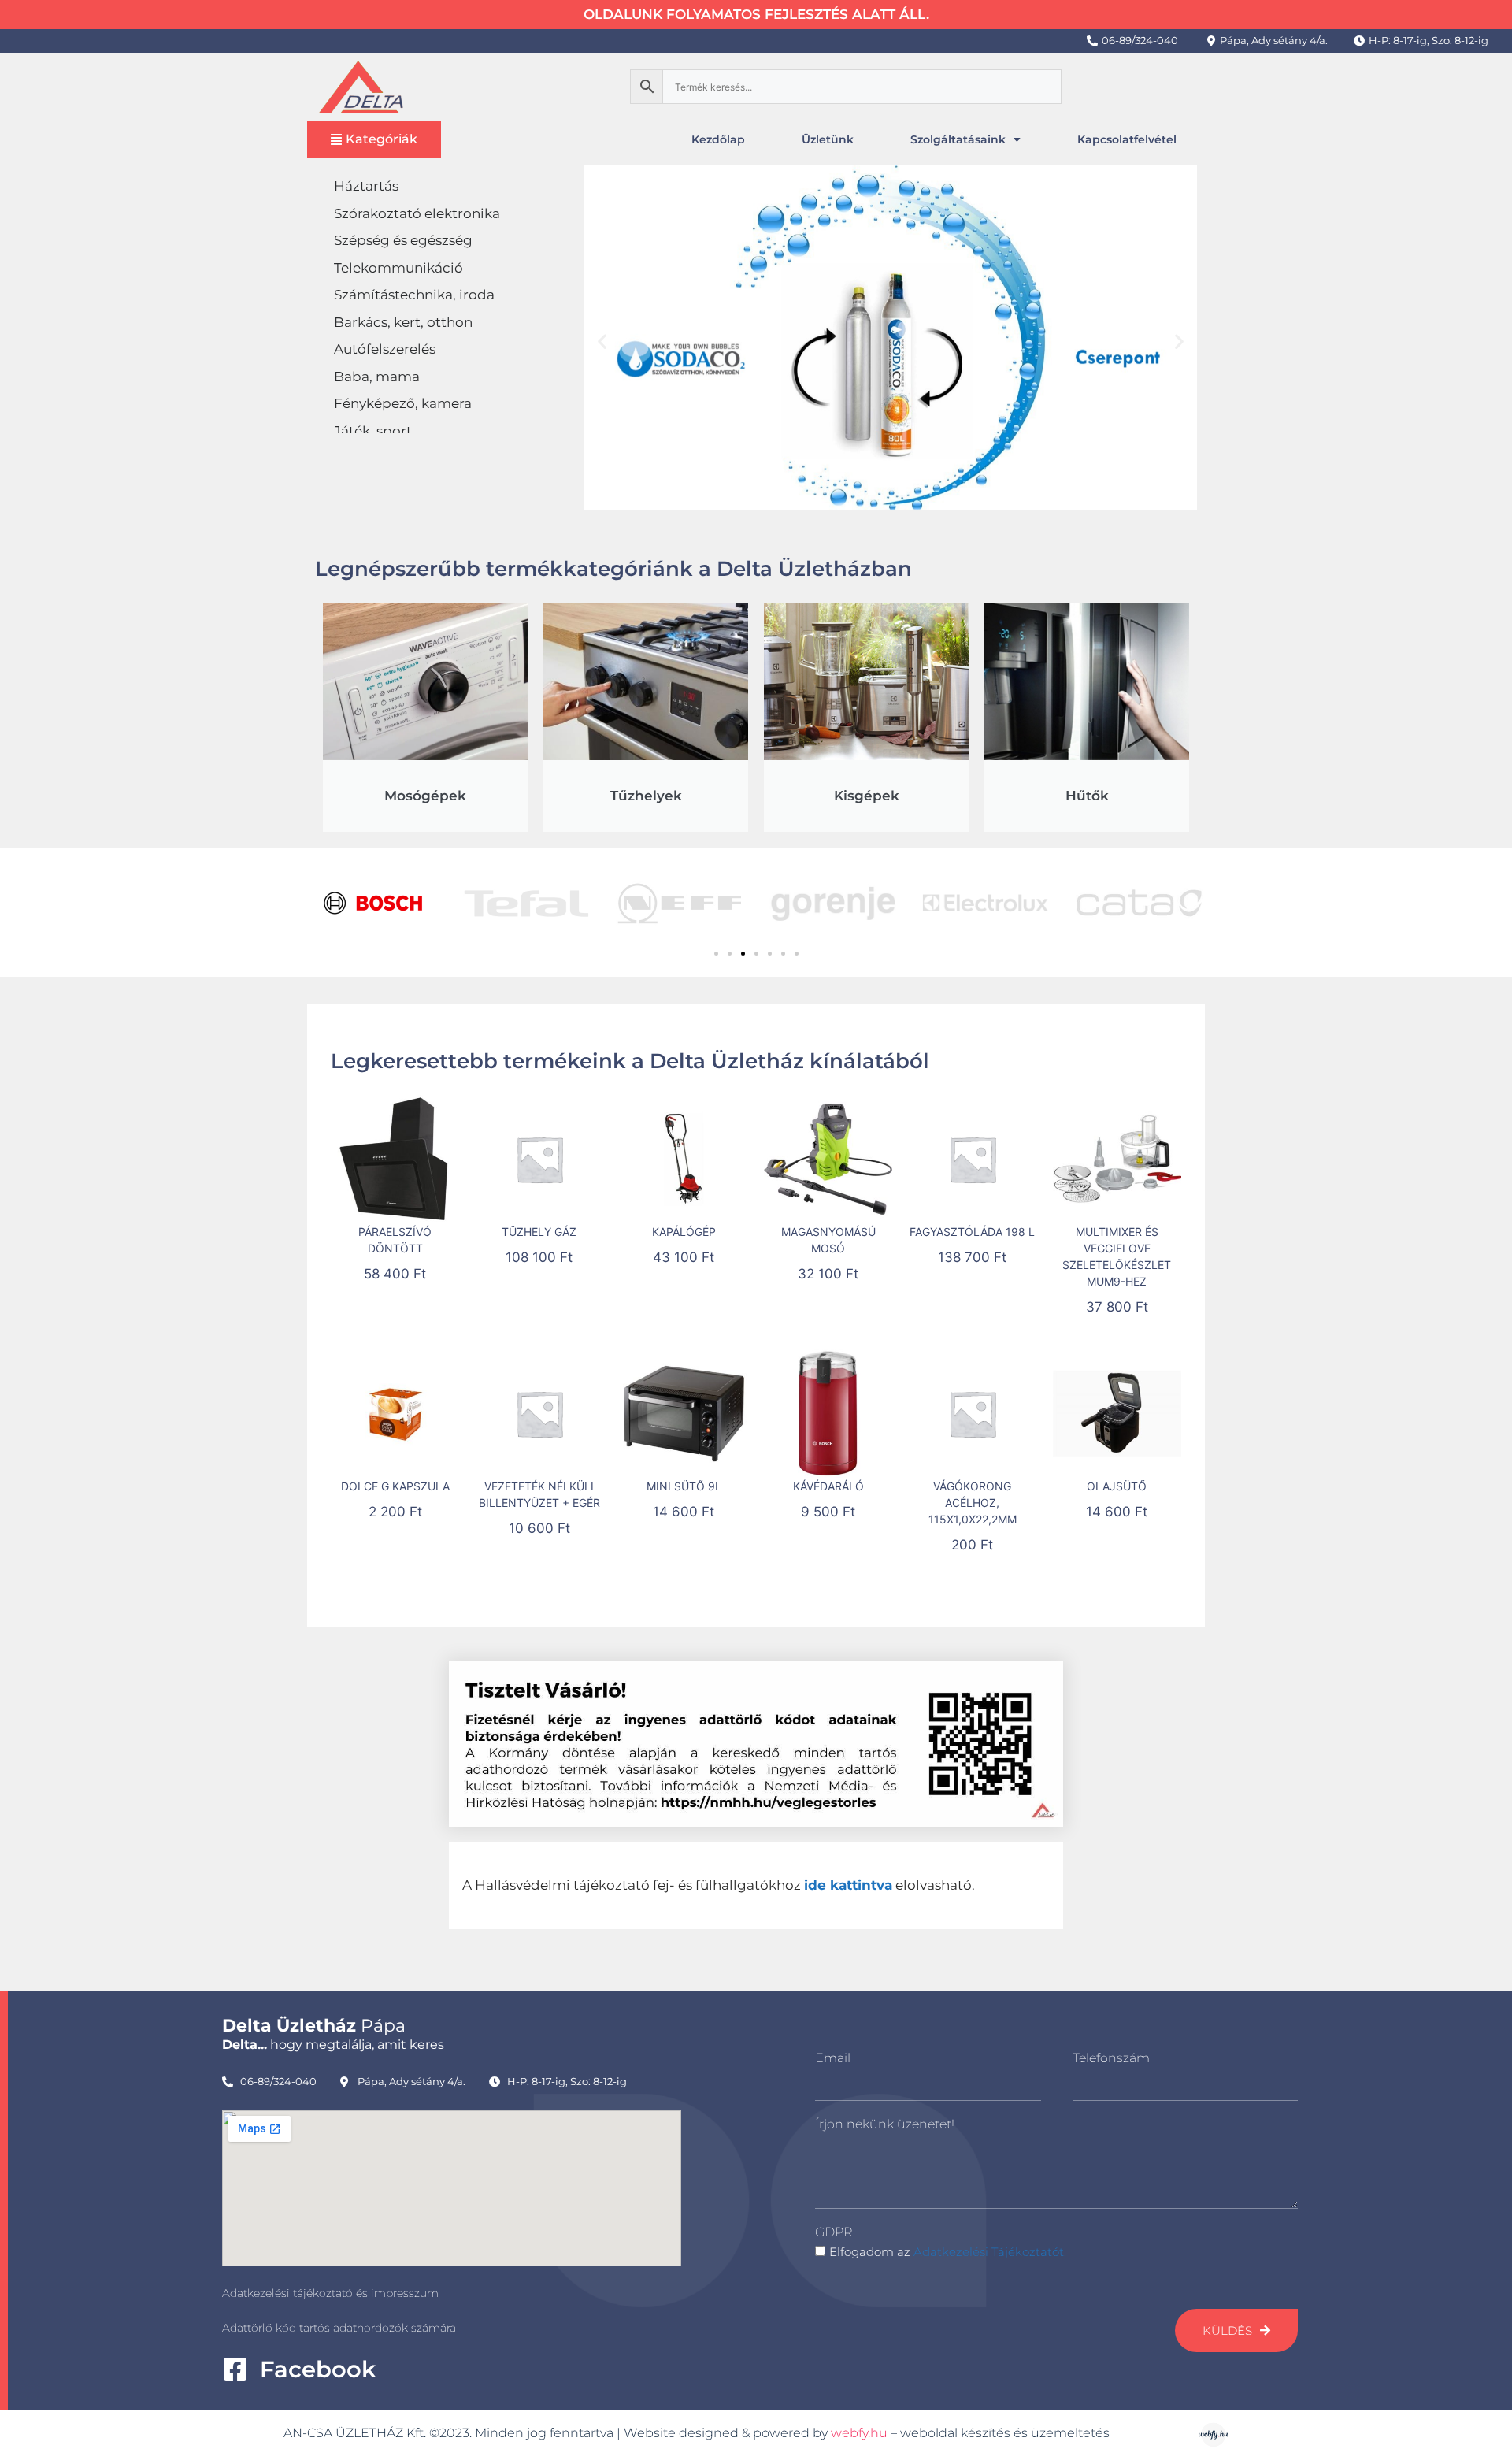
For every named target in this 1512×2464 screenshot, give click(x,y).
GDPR (834, 2232)
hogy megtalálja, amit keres (333, 2045)
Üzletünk (828, 139)
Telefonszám (1111, 2058)
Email (833, 2058)
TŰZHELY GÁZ (539, 1232)
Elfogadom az (948, 2252)
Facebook (318, 2369)
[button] (602, 341)
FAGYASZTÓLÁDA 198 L (972, 1232)
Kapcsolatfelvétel (1127, 139)
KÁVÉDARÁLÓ (828, 1486)
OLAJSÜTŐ (1117, 1486)
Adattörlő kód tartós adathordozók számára (339, 2328)
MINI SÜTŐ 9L (684, 1486)
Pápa (314, 2026)
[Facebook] (235, 2369)
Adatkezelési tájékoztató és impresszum (330, 2293)
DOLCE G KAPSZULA (395, 1486)
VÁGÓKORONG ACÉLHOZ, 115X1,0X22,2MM (973, 1503)
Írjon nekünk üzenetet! (885, 2124)
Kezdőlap (718, 139)
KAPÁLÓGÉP (684, 1232)
